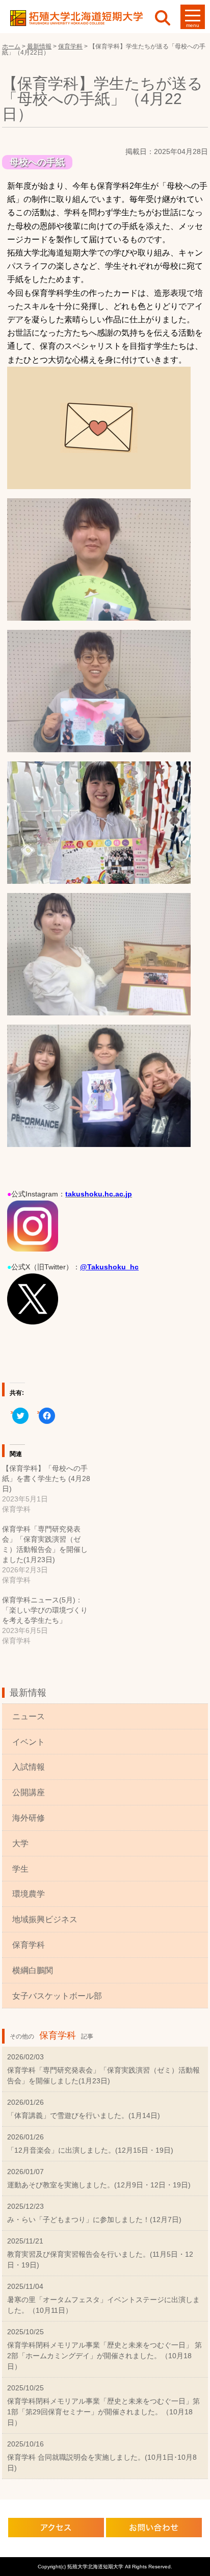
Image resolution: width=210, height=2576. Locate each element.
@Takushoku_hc (109, 1267)
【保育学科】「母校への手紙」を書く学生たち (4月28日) (46, 1478)
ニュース (29, 1716)
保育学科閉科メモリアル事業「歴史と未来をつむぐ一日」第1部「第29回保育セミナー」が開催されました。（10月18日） (103, 2412)
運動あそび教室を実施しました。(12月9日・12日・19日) (99, 2185)
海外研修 (29, 1818)
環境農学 (29, 1894)
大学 (20, 1843)
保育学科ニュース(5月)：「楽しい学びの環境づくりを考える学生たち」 (45, 1610)
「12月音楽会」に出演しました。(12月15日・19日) (90, 2150)
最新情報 (28, 1693)
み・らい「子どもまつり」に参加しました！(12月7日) (94, 2220)
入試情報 (29, 1767)
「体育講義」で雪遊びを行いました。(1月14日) (84, 2115)
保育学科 (29, 1945)
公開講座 (29, 1792)
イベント (29, 1742)
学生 (20, 1869)
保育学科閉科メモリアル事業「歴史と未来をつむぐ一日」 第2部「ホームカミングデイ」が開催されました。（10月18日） (104, 2356)
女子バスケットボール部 (57, 1996)
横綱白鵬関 (33, 1970)
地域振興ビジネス (45, 1919)
